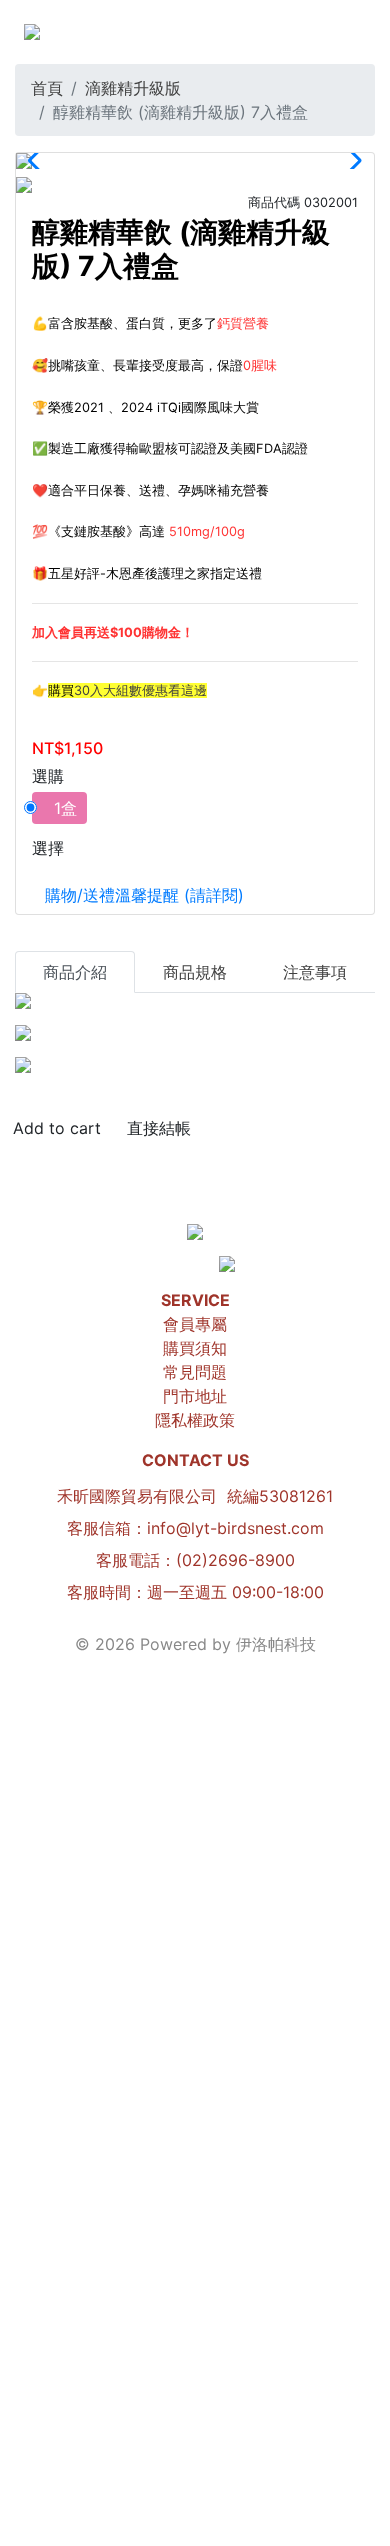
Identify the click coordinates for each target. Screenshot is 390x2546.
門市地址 (195, 1396)
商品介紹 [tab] (75, 972)
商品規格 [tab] (195, 972)
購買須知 (195, 1348)
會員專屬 (195, 1324)
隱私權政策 (195, 1420)
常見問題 (195, 1372)
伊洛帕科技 (276, 1644)
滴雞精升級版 (133, 88)
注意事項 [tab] (315, 972)
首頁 (47, 88)
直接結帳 (159, 1128)
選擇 (48, 848)
